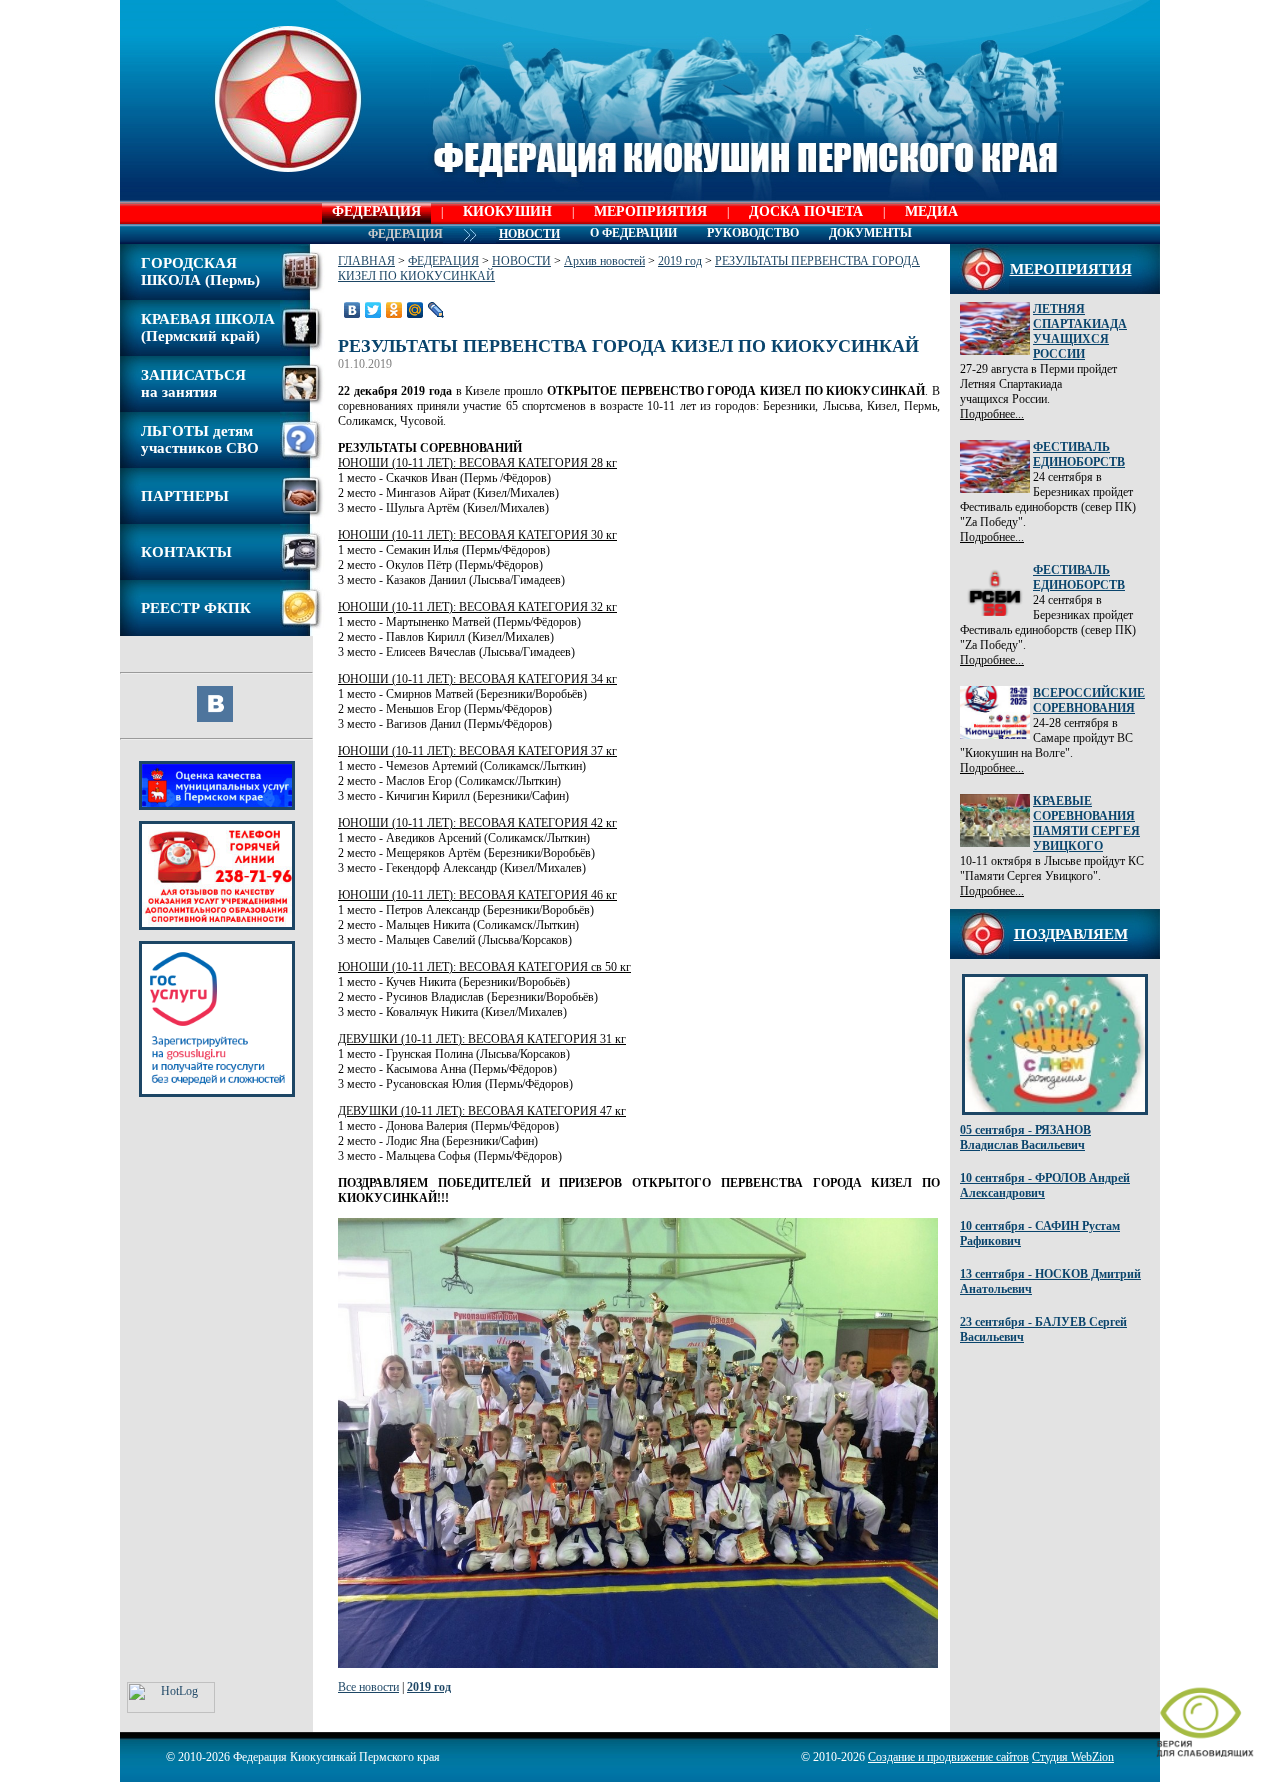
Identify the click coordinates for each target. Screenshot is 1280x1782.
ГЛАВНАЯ (366, 261)
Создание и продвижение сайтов (948, 1757)
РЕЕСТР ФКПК (196, 608)
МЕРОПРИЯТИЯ (650, 211)
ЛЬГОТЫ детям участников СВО (200, 439)
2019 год (680, 261)
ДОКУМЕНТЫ (870, 233)
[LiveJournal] (436, 310)
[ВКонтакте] (352, 310)
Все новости (368, 1687)
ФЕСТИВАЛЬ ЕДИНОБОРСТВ (1079, 454)
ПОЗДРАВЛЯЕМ (1071, 934)
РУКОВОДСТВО (753, 233)
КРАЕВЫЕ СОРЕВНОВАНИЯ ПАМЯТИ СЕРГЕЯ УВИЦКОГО (1086, 823)
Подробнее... (992, 414)
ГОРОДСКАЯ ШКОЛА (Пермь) (200, 271)
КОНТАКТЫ (186, 552)
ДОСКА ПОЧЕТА (806, 211)
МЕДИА (931, 211)
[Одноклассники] (394, 310)
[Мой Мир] (415, 310)
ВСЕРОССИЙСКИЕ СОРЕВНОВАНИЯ (1089, 700)
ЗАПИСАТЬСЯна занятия (193, 383)
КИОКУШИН (507, 211)
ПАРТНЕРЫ (185, 496)
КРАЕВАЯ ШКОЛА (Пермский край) (208, 327)
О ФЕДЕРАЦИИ (633, 233)
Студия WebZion (1073, 1757)
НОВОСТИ (521, 261)
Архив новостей (604, 261)
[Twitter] (373, 310)
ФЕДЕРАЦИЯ (376, 211)
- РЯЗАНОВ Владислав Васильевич (1025, 1137)
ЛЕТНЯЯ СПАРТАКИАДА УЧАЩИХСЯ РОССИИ (1080, 331)
